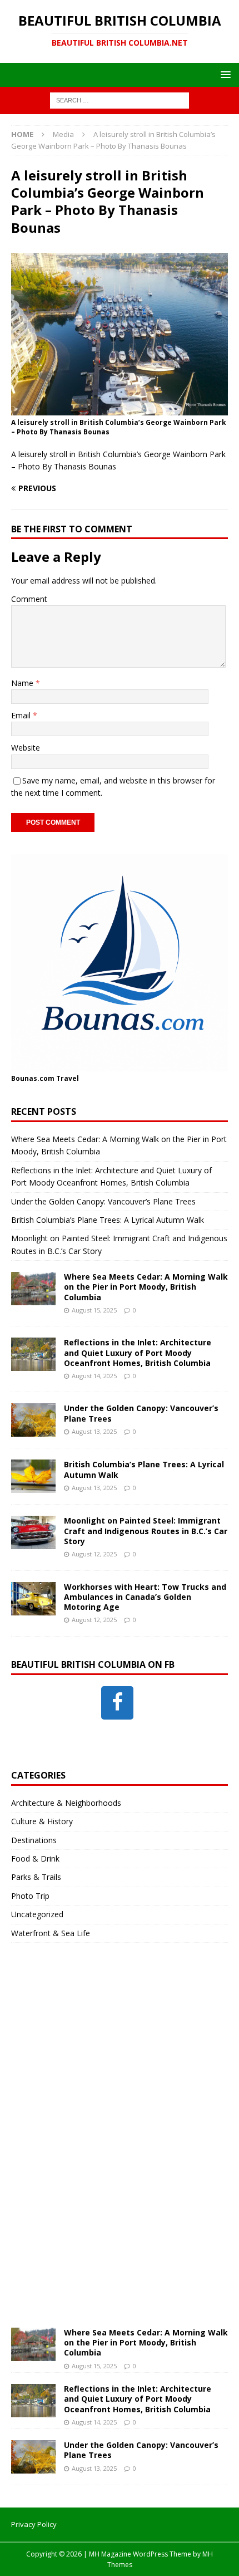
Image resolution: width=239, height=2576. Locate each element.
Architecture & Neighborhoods (66, 1803)
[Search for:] (120, 100)
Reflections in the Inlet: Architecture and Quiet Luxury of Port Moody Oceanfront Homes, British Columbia (138, 1352)
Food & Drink (35, 1858)
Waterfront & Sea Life (51, 1933)
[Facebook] (117, 1703)
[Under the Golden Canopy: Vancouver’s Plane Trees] (33, 1420)
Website (26, 748)
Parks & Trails (36, 1877)
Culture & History (42, 1821)
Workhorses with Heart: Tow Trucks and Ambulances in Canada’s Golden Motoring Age (145, 1597)
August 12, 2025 (94, 1554)
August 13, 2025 (94, 1431)
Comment (29, 599)
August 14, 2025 (94, 1376)
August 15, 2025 (94, 1310)
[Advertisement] (94, 2146)
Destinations (34, 1840)
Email (22, 715)
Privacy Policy (34, 2524)
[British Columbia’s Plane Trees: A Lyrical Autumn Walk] (33, 1476)
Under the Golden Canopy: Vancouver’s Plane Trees (103, 1201)
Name (23, 683)
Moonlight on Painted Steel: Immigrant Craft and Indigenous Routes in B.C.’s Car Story (146, 1531)
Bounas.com (33, 1078)
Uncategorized (37, 1914)
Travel (68, 1078)
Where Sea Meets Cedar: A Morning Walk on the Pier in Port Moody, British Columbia (146, 1287)
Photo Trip (30, 1896)
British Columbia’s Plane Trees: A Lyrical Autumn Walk (108, 1220)
